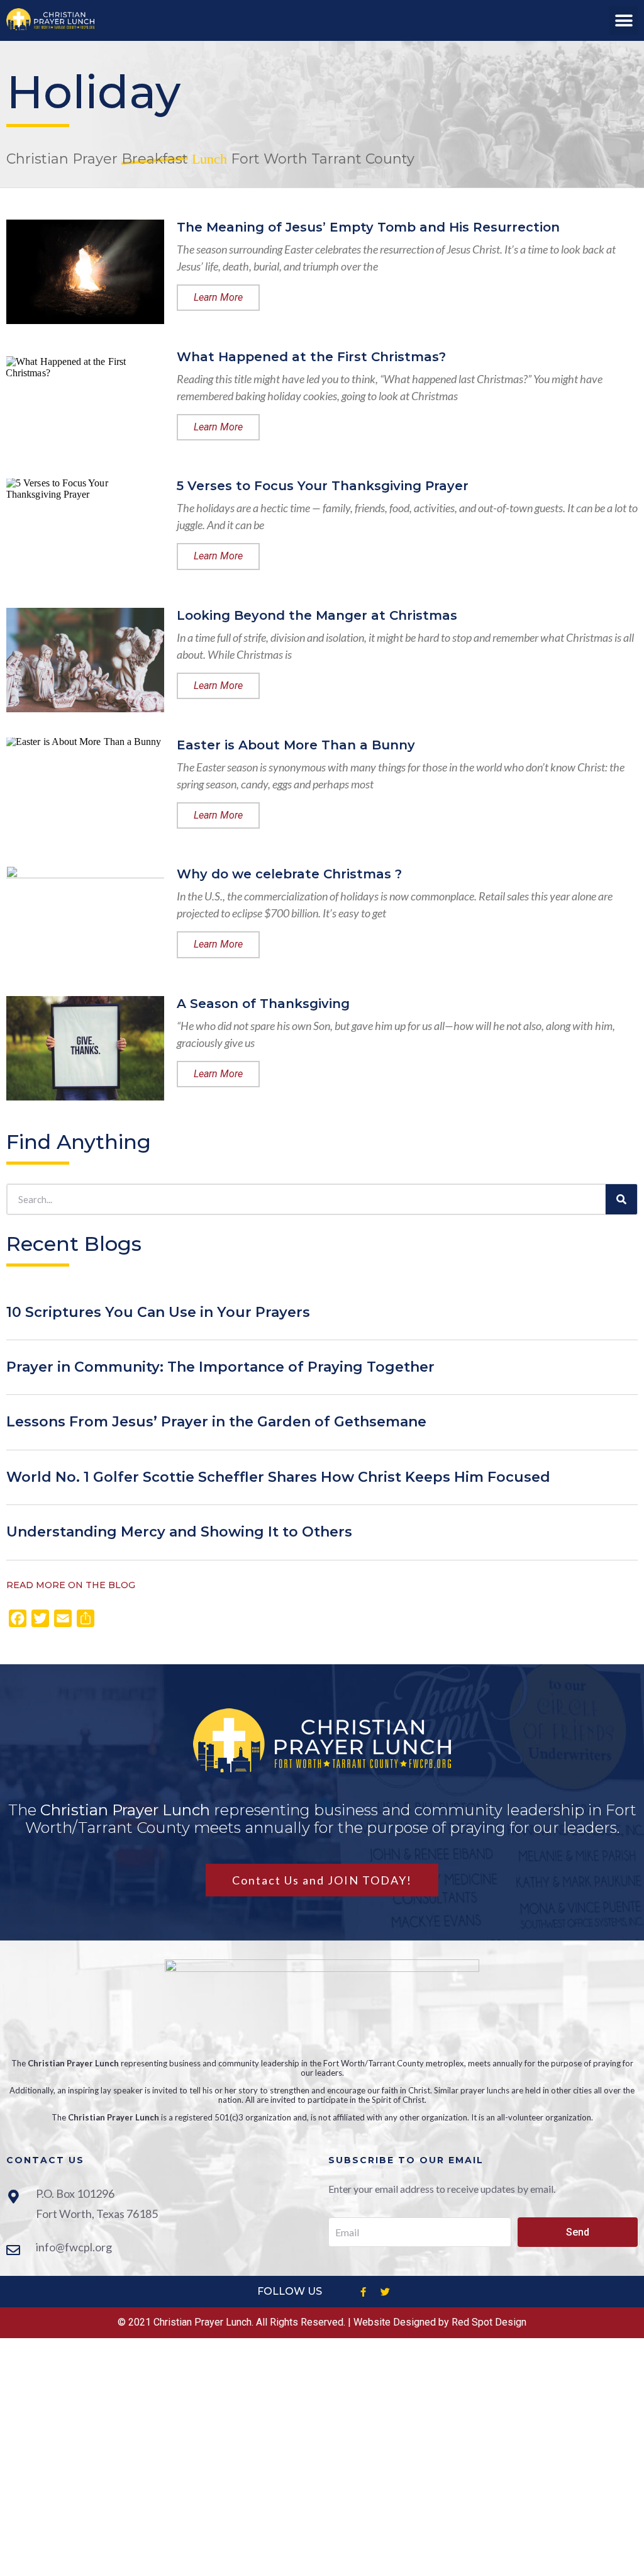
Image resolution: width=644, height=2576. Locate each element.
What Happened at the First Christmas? (311, 357)
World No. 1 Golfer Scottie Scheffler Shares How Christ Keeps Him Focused (278, 1477)
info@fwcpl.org (74, 2247)
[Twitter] (385, 2292)
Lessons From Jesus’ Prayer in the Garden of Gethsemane (216, 1422)
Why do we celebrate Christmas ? (289, 874)
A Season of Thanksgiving (263, 1004)
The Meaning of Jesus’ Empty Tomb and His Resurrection (368, 227)
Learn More (218, 297)
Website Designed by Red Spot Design (440, 2322)
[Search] (621, 1199)
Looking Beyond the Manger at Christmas (317, 615)
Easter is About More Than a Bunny (296, 745)
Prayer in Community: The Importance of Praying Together (220, 1367)
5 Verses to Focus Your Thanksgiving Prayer (323, 486)
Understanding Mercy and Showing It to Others (179, 1532)
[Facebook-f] (363, 2292)
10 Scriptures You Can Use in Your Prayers (158, 1312)
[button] (624, 20)
